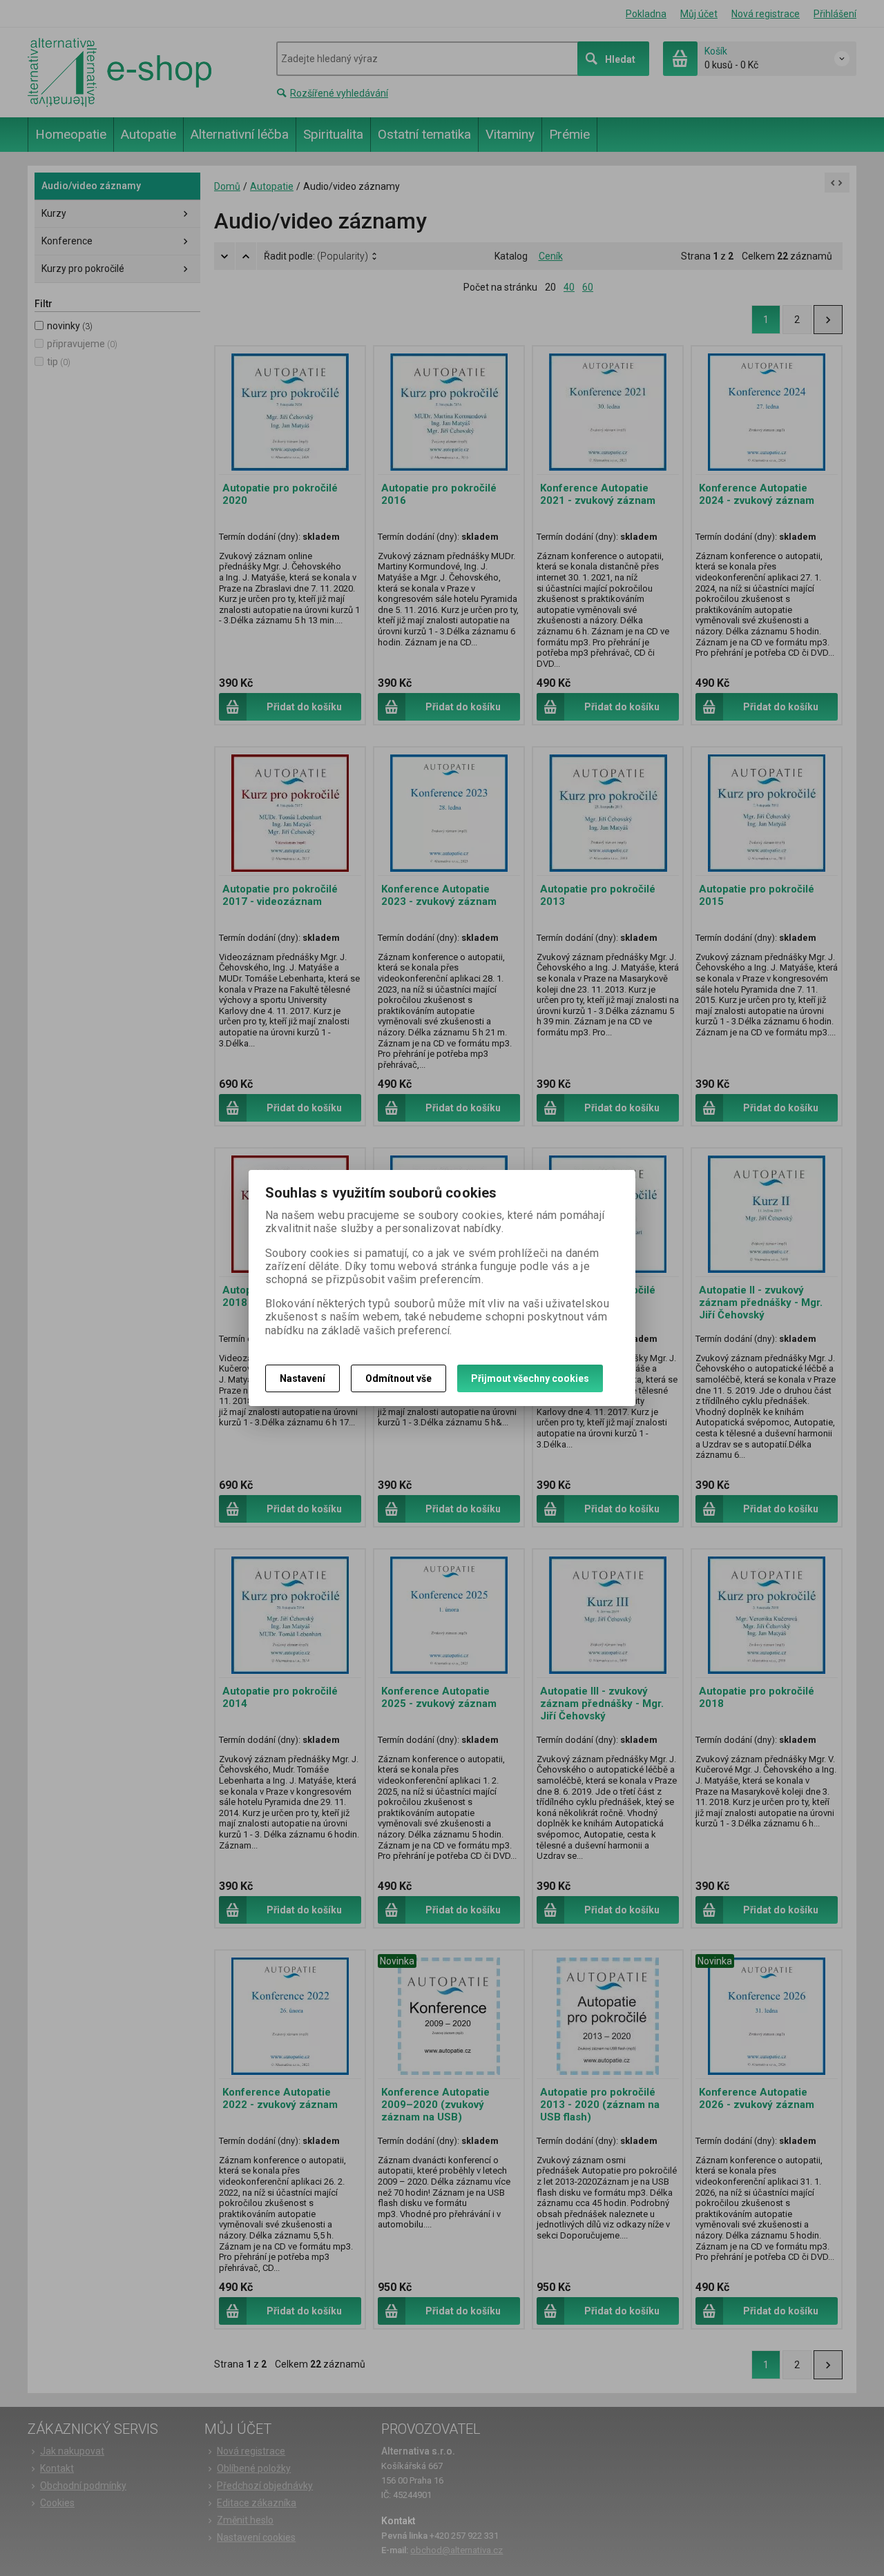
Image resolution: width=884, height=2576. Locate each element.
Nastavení (302, 1378)
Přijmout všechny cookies (530, 1378)
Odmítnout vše (398, 1378)
